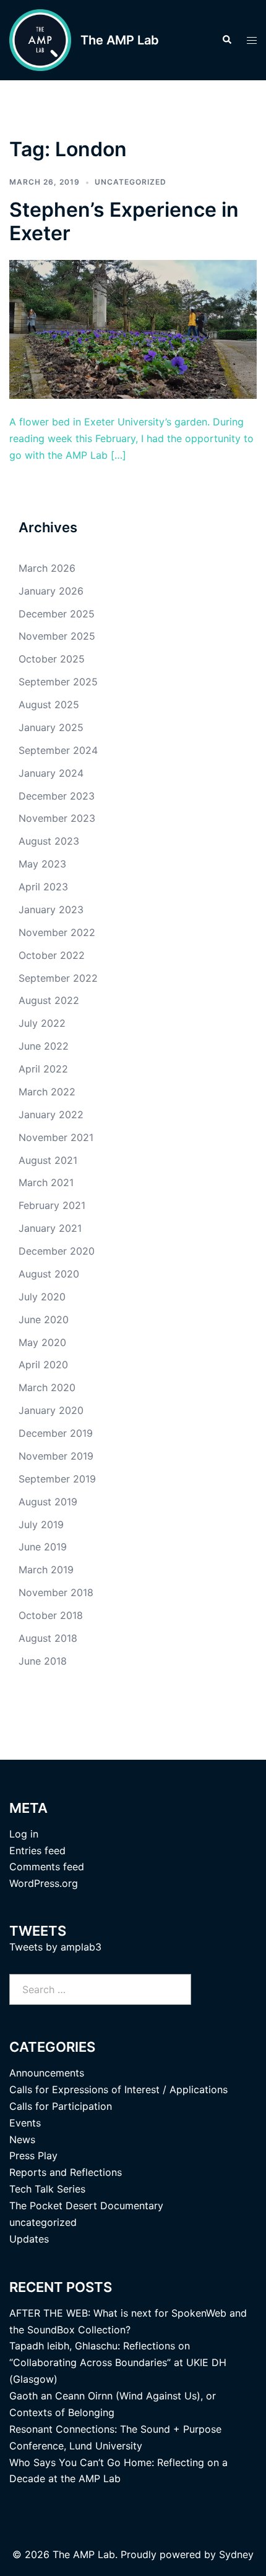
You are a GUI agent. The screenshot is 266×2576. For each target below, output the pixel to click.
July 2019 (41, 1524)
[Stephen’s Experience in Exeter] (133, 328)
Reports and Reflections (66, 2172)
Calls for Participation (61, 2106)
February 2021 (52, 1205)
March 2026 (47, 568)
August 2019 (48, 1502)
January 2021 (50, 1228)
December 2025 (57, 614)
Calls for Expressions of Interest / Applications (118, 2089)
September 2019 (57, 1479)
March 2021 (46, 1182)
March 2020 (47, 1387)
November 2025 (57, 636)
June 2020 (44, 1319)
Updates (29, 2239)
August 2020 (49, 1274)
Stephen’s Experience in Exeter (124, 221)
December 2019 (56, 1433)
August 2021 (48, 1160)
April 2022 (43, 1069)
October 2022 (52, 955)
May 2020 (42, 1342)
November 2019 (56, 1456)
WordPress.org (44, 1883)
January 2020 (51, 1410)
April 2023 (43, 887)
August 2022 (49, 1000)
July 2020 (42, 1297)
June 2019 (43, 1547)
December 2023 (57, 796)
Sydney (236, 2554)
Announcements (47, 2073)
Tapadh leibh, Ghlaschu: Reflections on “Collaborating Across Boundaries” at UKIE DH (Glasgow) (118, 2362)
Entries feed (37, 1850)
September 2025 (58, 682)
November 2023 (57, 818)
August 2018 (48, 1638)
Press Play (33, 2156)
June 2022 (44, 1046)
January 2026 (51, 591)
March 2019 (46, 1570)
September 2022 (58, 978)
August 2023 (49, 841)
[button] (226, 40)
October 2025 (52, 659)
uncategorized (131, 182)
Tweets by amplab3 (55, 1947)
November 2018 (56, 1592)
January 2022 (51, 1114)
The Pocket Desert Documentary (86, 2206)
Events (25, 2123)
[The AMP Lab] (40, 40)
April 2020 (43, 1365)
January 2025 (51, 727)
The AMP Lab (120, 40)
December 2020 (57, 1251)
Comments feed (47, 1867)
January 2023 (51, 910)
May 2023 (42, 864)
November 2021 (56, 1137)
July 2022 (42, 1023)
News (22, 2139)
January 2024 (51, 773)
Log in (24, 1834)
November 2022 (57, 932)
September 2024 (58, 750)
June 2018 (43, 1661)
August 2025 (49, 705)
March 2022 (47, 1092)
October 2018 (51, 1615)
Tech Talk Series (47, 2189)
